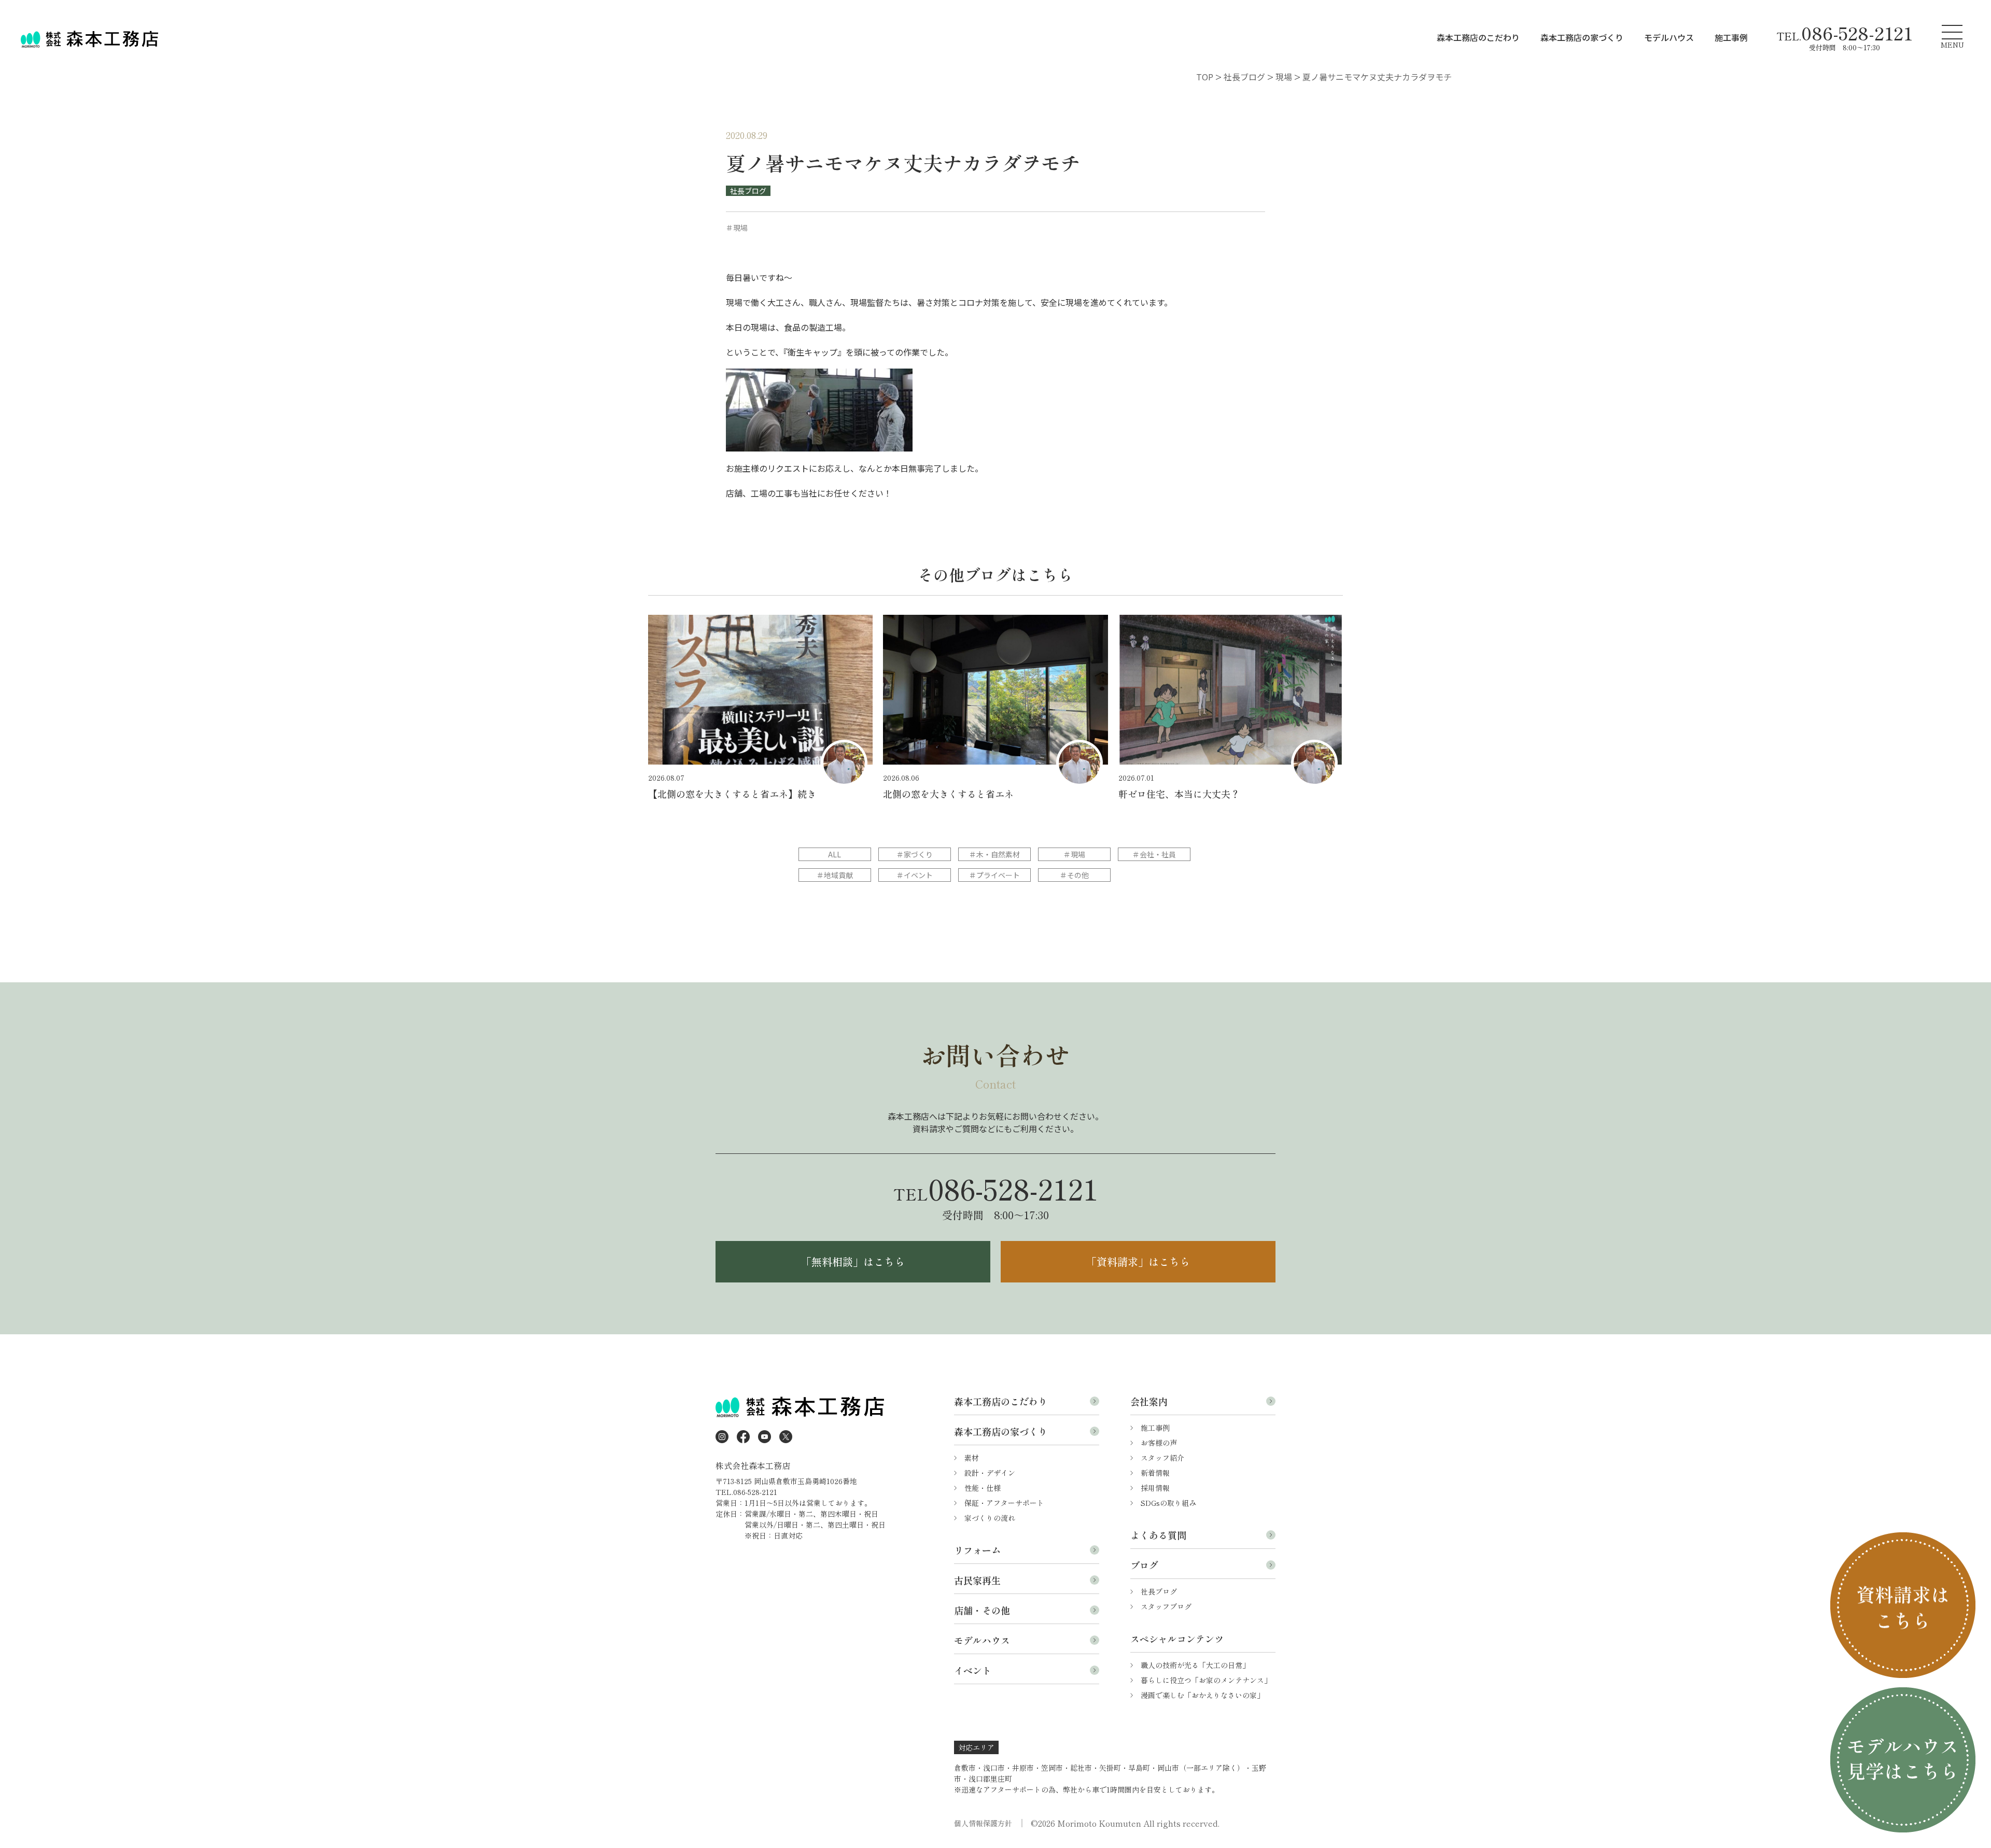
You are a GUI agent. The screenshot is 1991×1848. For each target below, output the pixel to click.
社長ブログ (748, 191)
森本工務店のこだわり (1478, 37)
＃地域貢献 (835, 875)
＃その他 (1074, 875)
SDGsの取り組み (1168, 1503)
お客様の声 (1159, 1443)
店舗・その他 (982, 1610)
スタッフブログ (1166, 1606)
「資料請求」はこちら (1138, 1261)
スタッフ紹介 (1162, 1458)
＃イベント (915, 875)
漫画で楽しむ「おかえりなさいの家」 (1202, 1695)
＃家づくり (915, 854)
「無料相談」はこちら (853, 1261)
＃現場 (1074, 854)
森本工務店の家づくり (1582, 37)
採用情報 (1155, 1488)
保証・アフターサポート (1004, 1503)
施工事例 (1731, 37)
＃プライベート (994, 875)
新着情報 (1155, 1473)
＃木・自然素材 (994, 854)
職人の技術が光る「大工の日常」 (1195, 1665)
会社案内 (1149, 1401)
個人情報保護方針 (983, 1823)
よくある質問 (1158, 1535)
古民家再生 (977, 1580)
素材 (972, 1458)
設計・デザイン (990, 1473)
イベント (973, 1670)
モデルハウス (1669, 37)
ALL (835, 854)
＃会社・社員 (1154, 854)
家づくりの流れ (990, 1518)
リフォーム (977, 1550)
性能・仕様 (983, 1488)
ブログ (1144, 1565)
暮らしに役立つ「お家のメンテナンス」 (1206, 1680)
